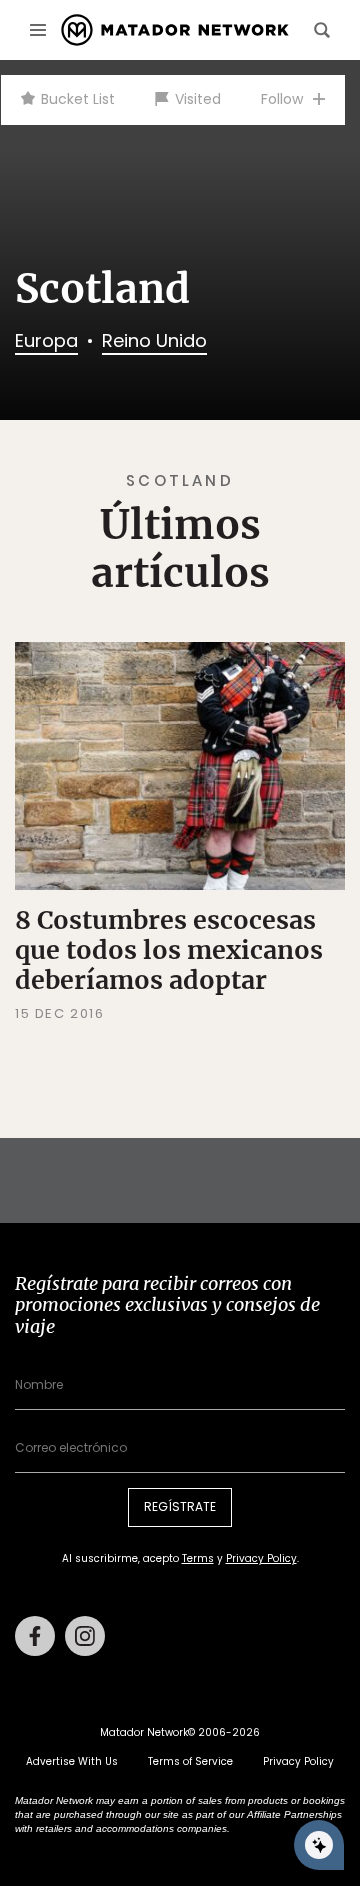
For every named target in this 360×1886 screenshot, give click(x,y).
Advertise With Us (72, 1761)
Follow (282, 99)
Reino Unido (154, 340)
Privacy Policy (261, 1558)
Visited (198, 99)
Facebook (35, 1636)
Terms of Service (190, 1761)
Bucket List (78, 99)
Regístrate (180, 1506)
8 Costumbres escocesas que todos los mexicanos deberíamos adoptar (169, 950)
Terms (198, 1558)
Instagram (85, 1636)
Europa (46, 340)
